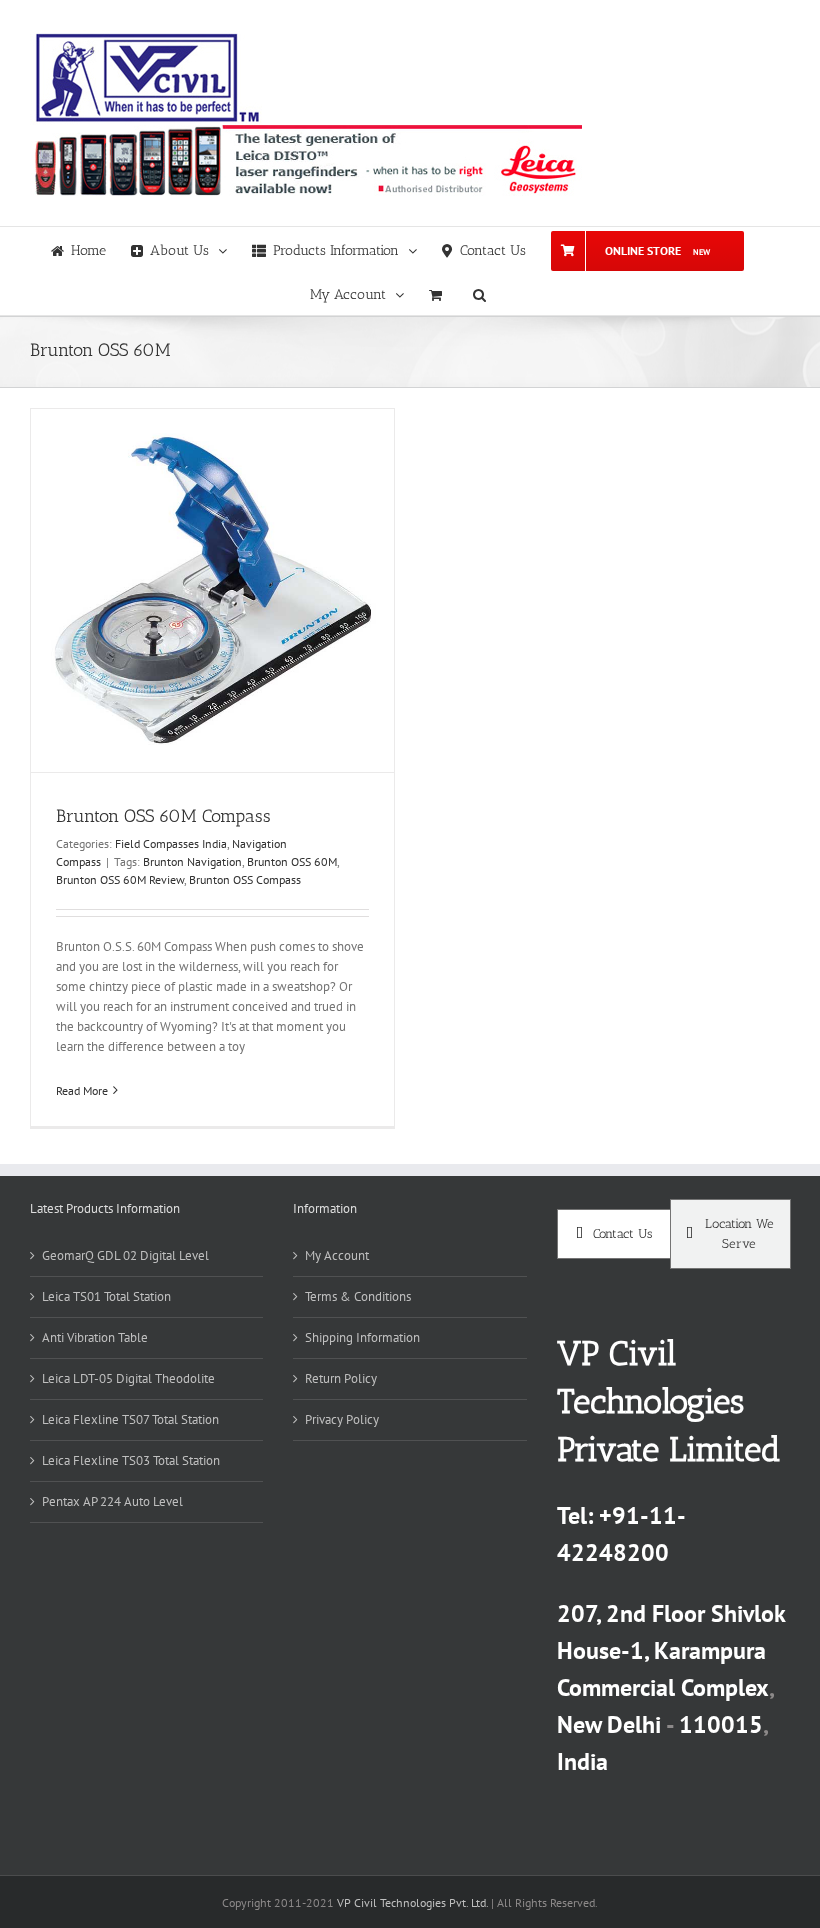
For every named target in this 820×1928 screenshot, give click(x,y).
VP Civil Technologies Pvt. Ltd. (412, 1902)
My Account (337, 1255)
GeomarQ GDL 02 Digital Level (125, 1255)
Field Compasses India (171, 843)
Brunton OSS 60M (292, 861)
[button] (479, 293)
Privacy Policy (342, 1419)
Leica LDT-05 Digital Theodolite (128, 1378)
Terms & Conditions (358, 1296)
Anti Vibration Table (95, 1337)
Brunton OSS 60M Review (120, 879)
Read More (82, 1090)
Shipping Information (362, 1337)
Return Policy (341, 1378)
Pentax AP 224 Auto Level (112, 1501)
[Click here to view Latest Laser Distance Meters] (306, 160)
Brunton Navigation (192, 861)
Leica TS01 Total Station (106, 1296)
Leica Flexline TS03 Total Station (131, 1460)
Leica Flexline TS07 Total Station (130, 1419)
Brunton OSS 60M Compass (163, 816)
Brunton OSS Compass (245, 879)
